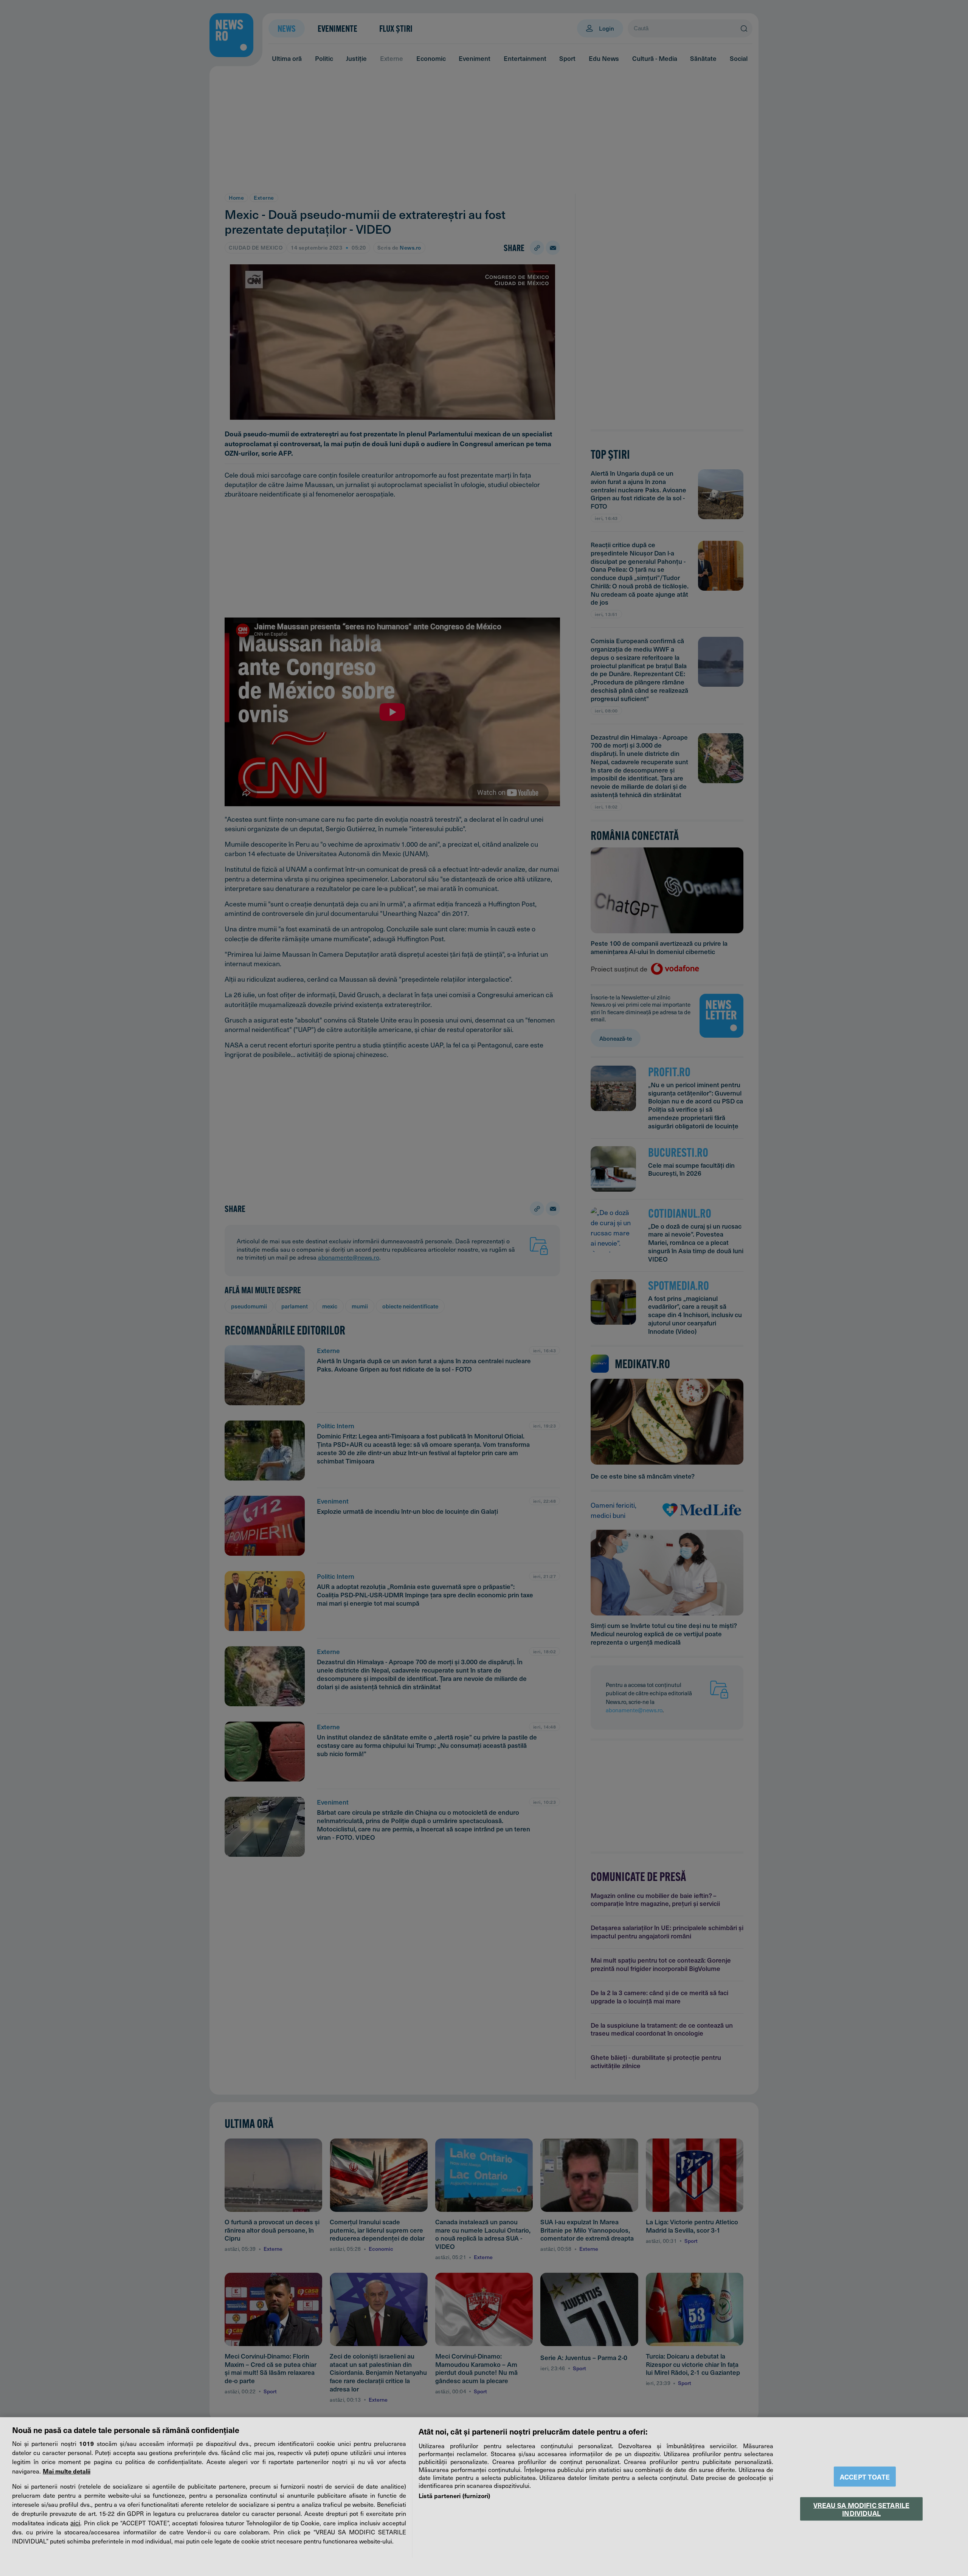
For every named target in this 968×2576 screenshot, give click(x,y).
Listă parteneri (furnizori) (454, 2495)
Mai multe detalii (67, 2471)
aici (75, 2523)
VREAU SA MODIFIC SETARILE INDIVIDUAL (861, 2509)
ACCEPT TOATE (865, 2477)
